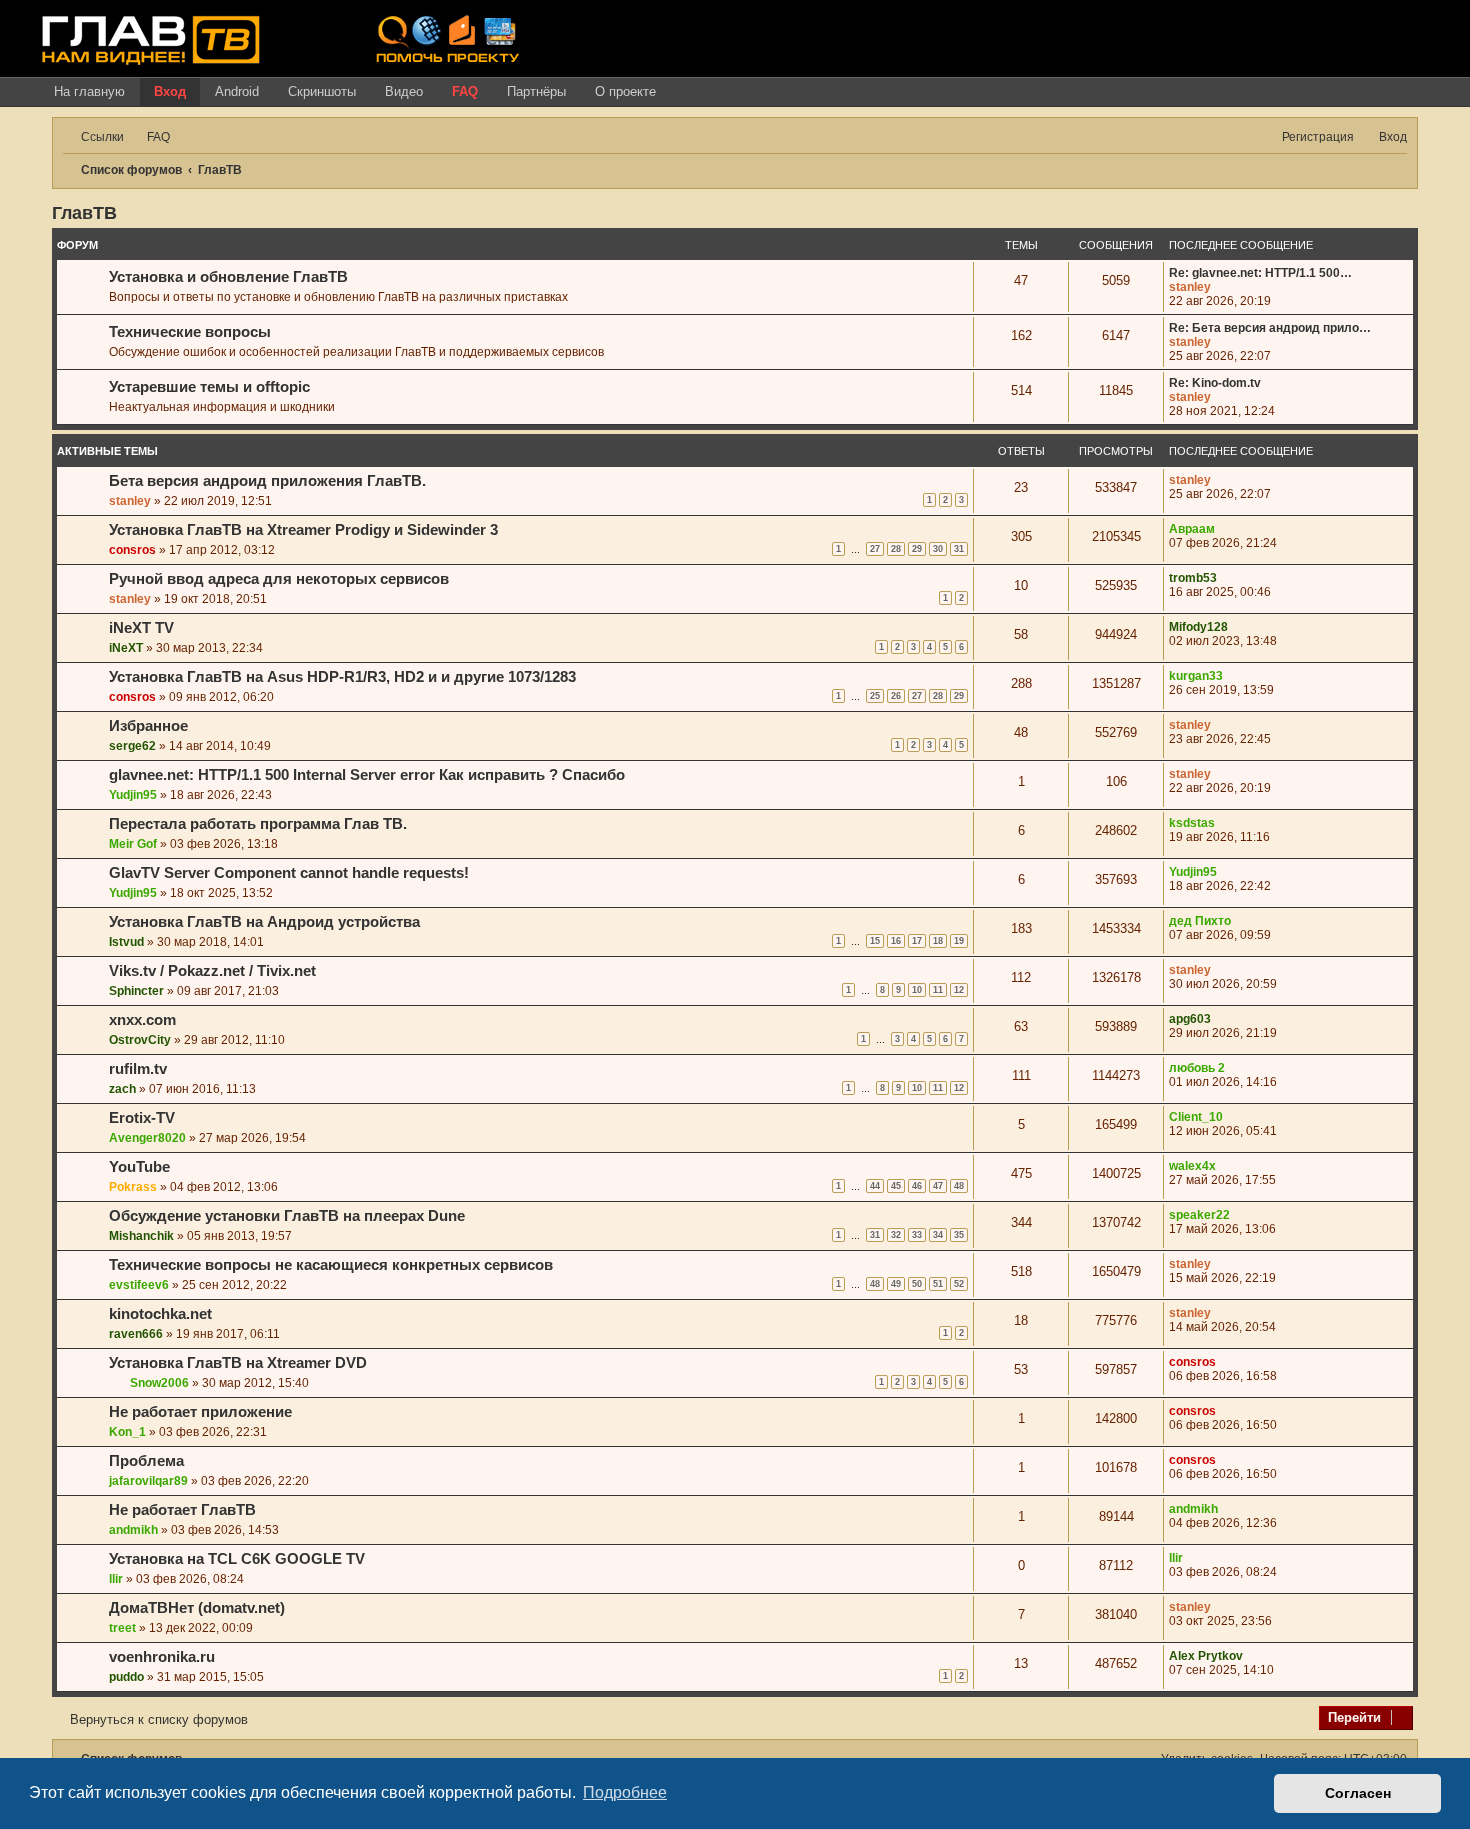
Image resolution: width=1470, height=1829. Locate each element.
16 (896, 941)
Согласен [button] (1358, 1793)
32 (896, 1235)
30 (938, 549)
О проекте (625, 91)
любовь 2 (1197, 1068)
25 (875, 696)
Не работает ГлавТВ (182, 1510)
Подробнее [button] (625, 1792)
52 (959, 1284)
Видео (404, 91)
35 (959, 1235)
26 (896, 696)
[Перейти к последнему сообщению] (1220, 480)
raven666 (136, 1334)
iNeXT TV (141, 628)
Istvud (126, 942)
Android (237, 91)
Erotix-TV (142, 1118)
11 (938, 990)
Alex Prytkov (1206, 1656)
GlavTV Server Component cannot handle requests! (289, 873)
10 (917, 990)
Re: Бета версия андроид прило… (1270, 328)
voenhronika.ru (162, 1657)
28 (896, 549)
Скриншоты (322, 91)
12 (959, 990)
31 (959, 549)
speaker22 (1199, 1215)
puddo (126, 1677)
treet (122, 1628)
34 (938, 1235)
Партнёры (536, 91)
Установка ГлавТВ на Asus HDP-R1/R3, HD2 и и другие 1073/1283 (342, 677)
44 (875, 1186)
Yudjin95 (133, 795)
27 (875, 549)
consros (132, 550)
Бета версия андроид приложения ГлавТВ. (267, 481)
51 (938, 1284)
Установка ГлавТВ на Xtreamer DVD (238, 1363)
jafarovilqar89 (148, 1481)
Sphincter (136, 991)
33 (917, 1235)
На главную (89, 91)
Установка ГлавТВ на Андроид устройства (264, 922)
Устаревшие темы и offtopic (209, 387)
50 (917, 1284)
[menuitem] (149, 137)
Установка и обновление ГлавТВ (228, 277)
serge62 (132, 746)
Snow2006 (159, 1383)
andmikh (133, 1530)
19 (959, 941)
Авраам (1192, 529)
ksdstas (1192, 823)
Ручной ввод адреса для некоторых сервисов (279, 579)
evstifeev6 (139, 1285)
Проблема (146, 1461)
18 (938, 941)
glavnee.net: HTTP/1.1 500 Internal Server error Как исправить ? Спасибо (367, 775)
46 (917, 1186)
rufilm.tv (138, 1069)
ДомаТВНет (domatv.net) (197, 1608)
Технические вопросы (190, 332)
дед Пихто (1200, 921)
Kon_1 (127, 1432)
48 (959, 1186)
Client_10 (1196, 1117)
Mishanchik (141, 1236)
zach (122, 1089)
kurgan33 (1196, 676)
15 (875, 941)
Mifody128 (1198, 627)
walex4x (1192, 1166)
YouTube (139, 1167)
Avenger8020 (147, 1138)
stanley (1190, 287)
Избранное (148, 726)
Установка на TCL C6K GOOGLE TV (237, 1559)
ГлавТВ (84, 213)
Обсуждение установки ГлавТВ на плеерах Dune (287, 1216)
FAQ (465, 91)
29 (917, 549)
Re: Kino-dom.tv (1215, 383)
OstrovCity (140, 1040)
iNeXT (126, 648)
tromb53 (1193, 578)
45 (896, 1186)
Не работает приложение (200, 1412)
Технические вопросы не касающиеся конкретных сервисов (331, 1265)
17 (917, 941)
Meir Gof (133, 844)
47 (938, 1186)
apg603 (1190, 1019)
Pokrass (133, 1187)
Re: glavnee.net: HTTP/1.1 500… (1260, 273)
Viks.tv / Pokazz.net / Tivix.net (212, 971)
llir (116, 1579)
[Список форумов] (201, 39)
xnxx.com (142, 1020)
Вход (170, 91)
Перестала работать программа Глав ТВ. (258, 824)
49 (896, 1284)
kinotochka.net (160, 1314)
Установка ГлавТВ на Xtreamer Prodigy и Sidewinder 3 (303, 530)
